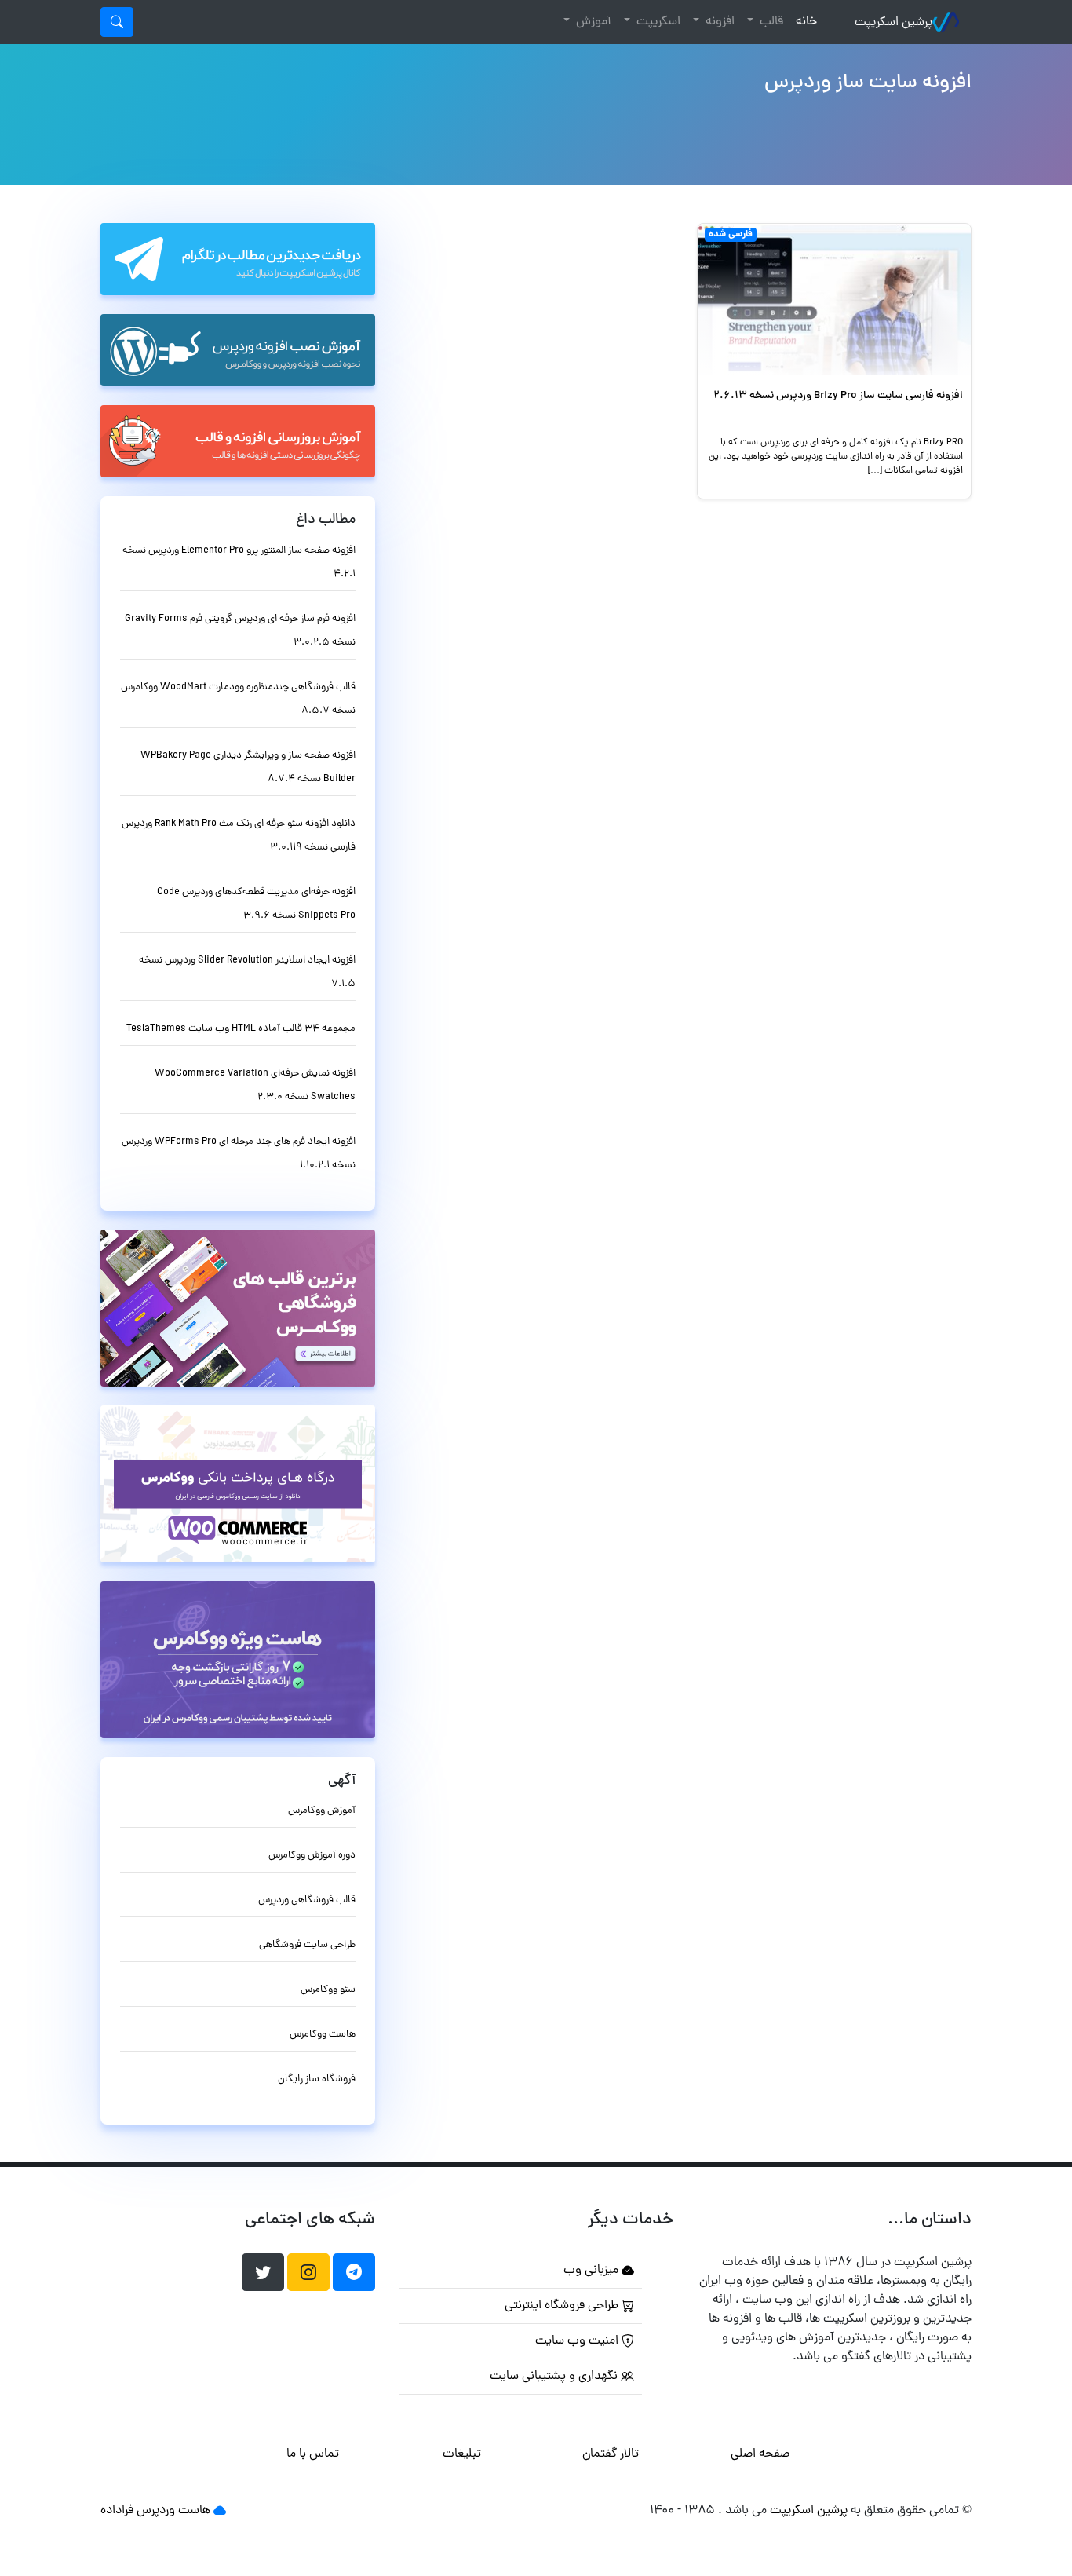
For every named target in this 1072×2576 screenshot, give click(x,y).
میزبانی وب (593, 2271)
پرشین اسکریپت (893, 23)
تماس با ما (313, 2454)
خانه (803, 22)
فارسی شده (731, 235)
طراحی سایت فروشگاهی (307, 1945)
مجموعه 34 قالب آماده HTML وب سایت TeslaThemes (241, 1029)
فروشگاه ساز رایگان (317, 2079)
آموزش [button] (592, 22)
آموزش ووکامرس (322, 1811)
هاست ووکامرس (323, 2035)
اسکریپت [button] (657, 22)
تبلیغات (462, 2454)
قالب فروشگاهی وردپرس (307, 1900)
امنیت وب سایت (578, 2341)
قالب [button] (770, 22)
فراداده (117, 2511)
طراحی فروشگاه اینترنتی (563, 2306)
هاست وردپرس (173, 2511)
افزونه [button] (718, 22)
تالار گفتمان (611, 2454)
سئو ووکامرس (328, 1990)
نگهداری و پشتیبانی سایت (555, 2377)
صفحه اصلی (760, 2454)
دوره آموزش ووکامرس (312, 1856)
